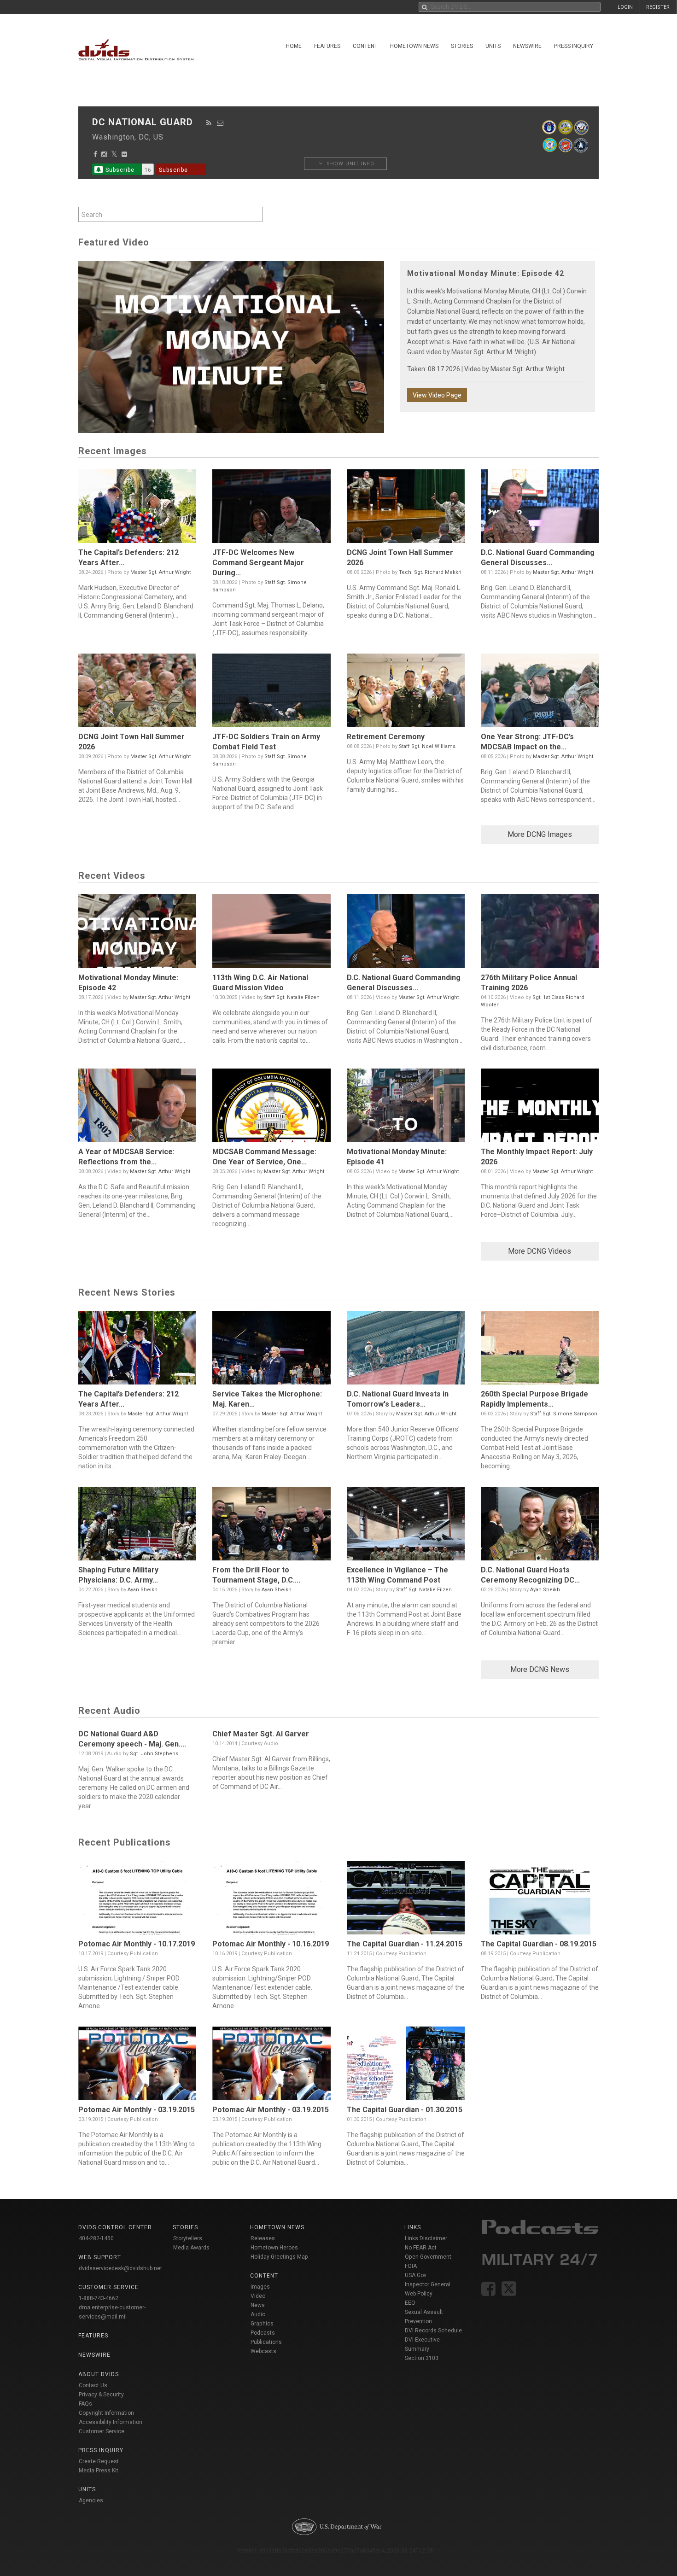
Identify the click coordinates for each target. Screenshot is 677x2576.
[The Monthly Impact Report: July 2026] (540, 1108)
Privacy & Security (101, 2395)
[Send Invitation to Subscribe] (220, 123)
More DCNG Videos (540, 1251)
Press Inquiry (574, 46)
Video (258, 2296)
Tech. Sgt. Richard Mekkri (430, 572)
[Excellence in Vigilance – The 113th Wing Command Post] (406, 1526)
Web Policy (419, 2294)
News (258, 2305)
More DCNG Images (540, 834)
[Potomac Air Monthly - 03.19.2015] (137, 2066)
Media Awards (191, 2248)
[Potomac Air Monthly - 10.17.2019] (137, 1900)
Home (294, 46)
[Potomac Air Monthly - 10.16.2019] (271, 1900)
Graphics (262, 2324)
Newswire (527, 46)
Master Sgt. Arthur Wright (528, 369)
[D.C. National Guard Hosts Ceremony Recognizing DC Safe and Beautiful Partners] (540, 1526)
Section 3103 (422, 2358)
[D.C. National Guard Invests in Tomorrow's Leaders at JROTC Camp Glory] (406, 1350)
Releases (263, 2238)
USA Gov (416, 2275)
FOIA (411, 2266)
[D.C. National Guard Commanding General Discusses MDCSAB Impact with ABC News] (540, 508)
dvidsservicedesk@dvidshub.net (120, 2268)
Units (493, 46)
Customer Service (102, 2431)
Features (327, 46)
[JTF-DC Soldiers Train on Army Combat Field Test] (271, 693)
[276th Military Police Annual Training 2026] (540, 933)
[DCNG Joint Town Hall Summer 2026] (406, 508)
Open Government (428, 2257)
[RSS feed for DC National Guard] (209, 123)
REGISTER (658, 7)
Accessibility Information (111, 2422)
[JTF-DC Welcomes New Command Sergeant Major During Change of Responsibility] (271, 508)
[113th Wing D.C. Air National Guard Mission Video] (271, 933)
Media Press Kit (99, 2471)
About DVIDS (99, 2374)
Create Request (99, 2461)
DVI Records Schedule (433, 2331)
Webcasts (263, 2351)
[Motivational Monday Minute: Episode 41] (406, 1108)
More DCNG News (540, 1669)
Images (260, 2287)
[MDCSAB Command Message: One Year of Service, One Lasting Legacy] (271, 1108)
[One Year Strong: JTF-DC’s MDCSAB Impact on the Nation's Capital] (540, 693)
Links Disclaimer (426, 2238)
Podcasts (263, 2333)
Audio (258, 2314)
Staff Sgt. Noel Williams (427, 746)
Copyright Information (106, 2413)
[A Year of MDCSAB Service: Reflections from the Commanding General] (137, 1108)
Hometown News (414, 46)
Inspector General (428, 2284)
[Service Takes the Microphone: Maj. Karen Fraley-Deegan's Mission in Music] (271, 1350)
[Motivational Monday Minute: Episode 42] (137, 933)
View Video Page (437, 395)
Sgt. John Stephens (154, 1754)
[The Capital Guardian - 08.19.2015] (540, 1900)
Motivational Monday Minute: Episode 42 (486, 273)
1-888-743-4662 (99, 2298)
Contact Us (93, 2385)
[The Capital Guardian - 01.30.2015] (406, 2066)
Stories (462, 46)
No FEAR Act (421, 2248)
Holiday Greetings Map (279, 2257)
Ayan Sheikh (143, 1590)
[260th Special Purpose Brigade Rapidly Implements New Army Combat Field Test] (540, 1350)
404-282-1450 (96, 2238)
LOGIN (625, 7)
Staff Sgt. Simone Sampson (564, 1414)
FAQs (85, 2404)
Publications (266, 2342)
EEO (410, 2303)
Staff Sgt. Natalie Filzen (292, 997)
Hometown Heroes (274, 2248)
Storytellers (188, 2238)
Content (365, 46)
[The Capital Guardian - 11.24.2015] (406, 1900)
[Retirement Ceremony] (406, 693)
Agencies (91, 2500)
